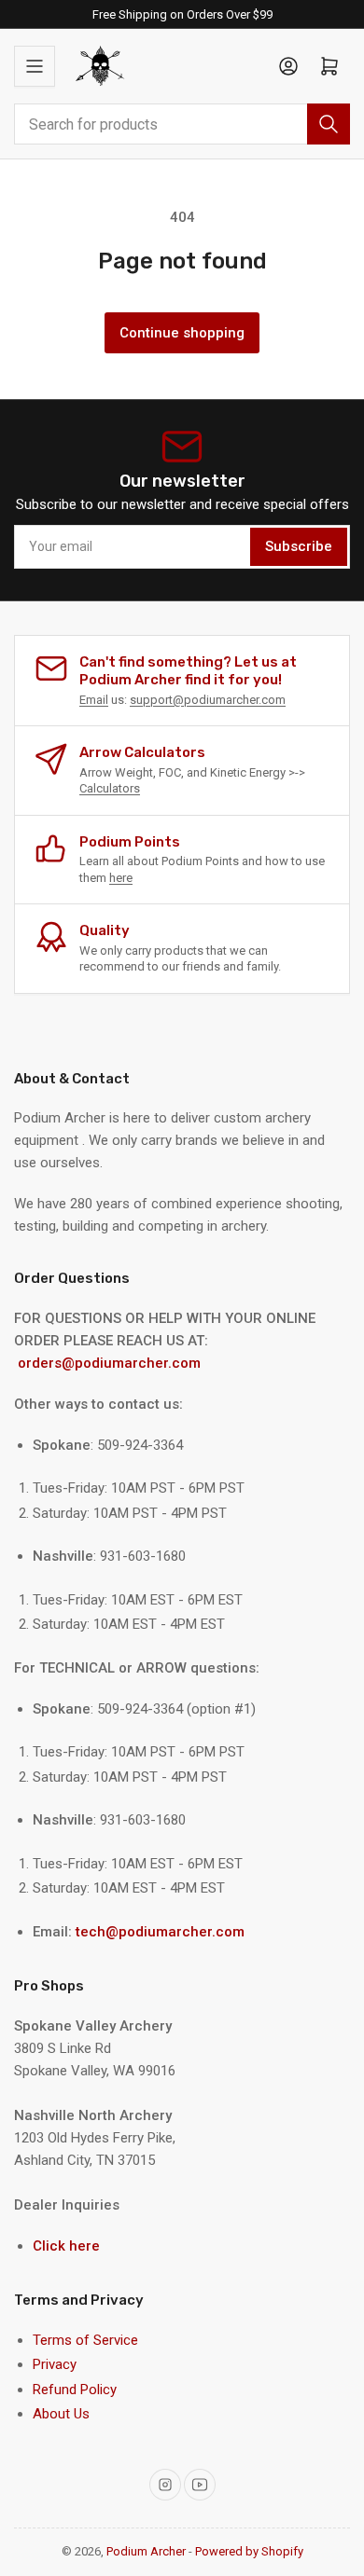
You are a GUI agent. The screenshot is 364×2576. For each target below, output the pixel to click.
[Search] (329, 124)
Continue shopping (182, 333)
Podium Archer (146, 2551)
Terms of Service (85, 2340)
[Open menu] (35, 66)
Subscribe (299, 546)
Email (94, 700)
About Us (61, 2414)
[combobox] (182, 124)
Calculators (110, 788)
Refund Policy (75, 2390)
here (121, 878)
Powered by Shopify (249, 2551)
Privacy (55, 2364)
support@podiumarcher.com (208, 700)
